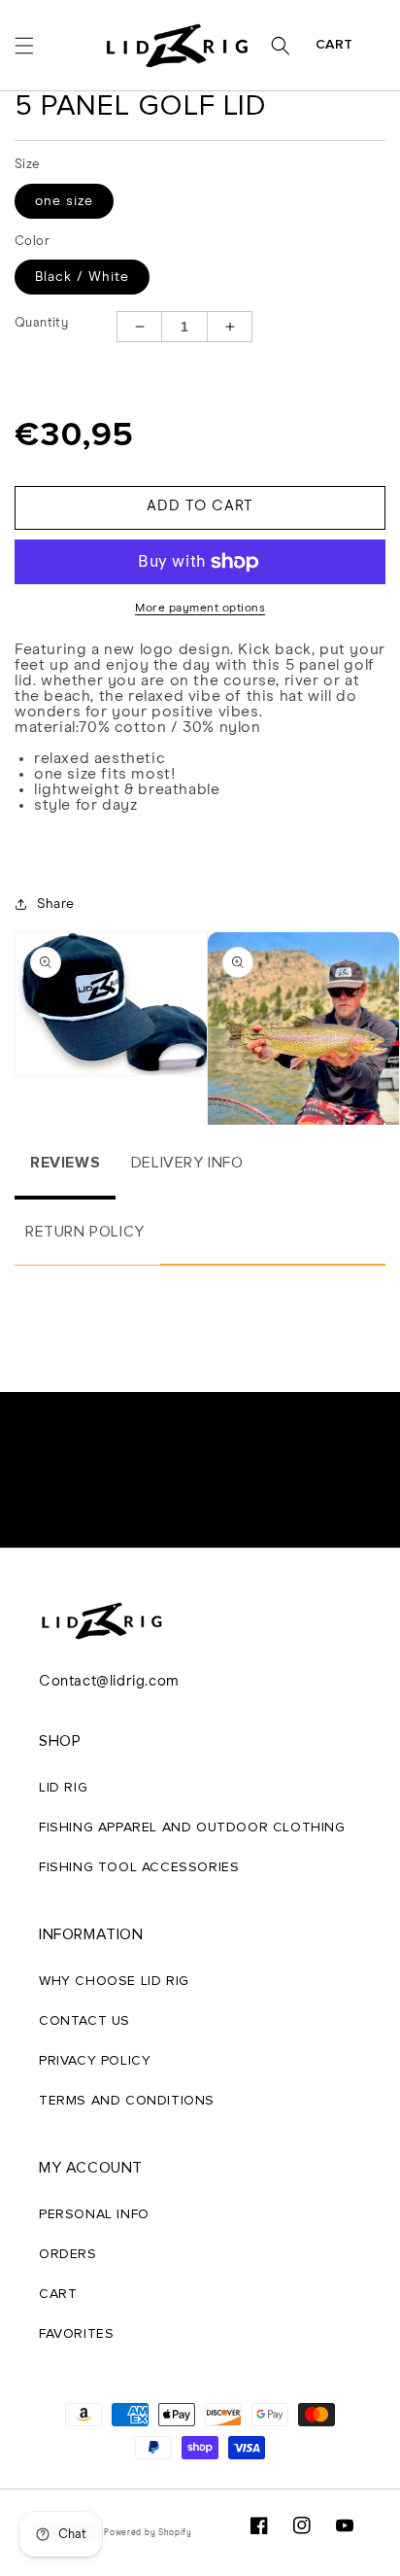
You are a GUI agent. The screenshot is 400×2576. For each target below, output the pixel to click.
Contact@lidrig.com (109, 1681)
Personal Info (94, 2214)
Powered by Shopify (148, 2533)
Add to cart (200, 506)
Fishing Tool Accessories (139, 1867)
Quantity (41, 323)
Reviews (65, 1163)
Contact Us (84, 2021)
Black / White (82, 277)
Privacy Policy (95, 2061)
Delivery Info (187, 1163)
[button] (24, 46)
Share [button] (56, 904)
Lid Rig (63, 1788)
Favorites (76, 2334)
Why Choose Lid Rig (114, 1981)
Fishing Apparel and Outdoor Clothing (192, 1828)
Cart (334, 45)
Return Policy (85, 1232)
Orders (68, 2254)
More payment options (200, 609)
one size (64, 201)
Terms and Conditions (127, 2101)
